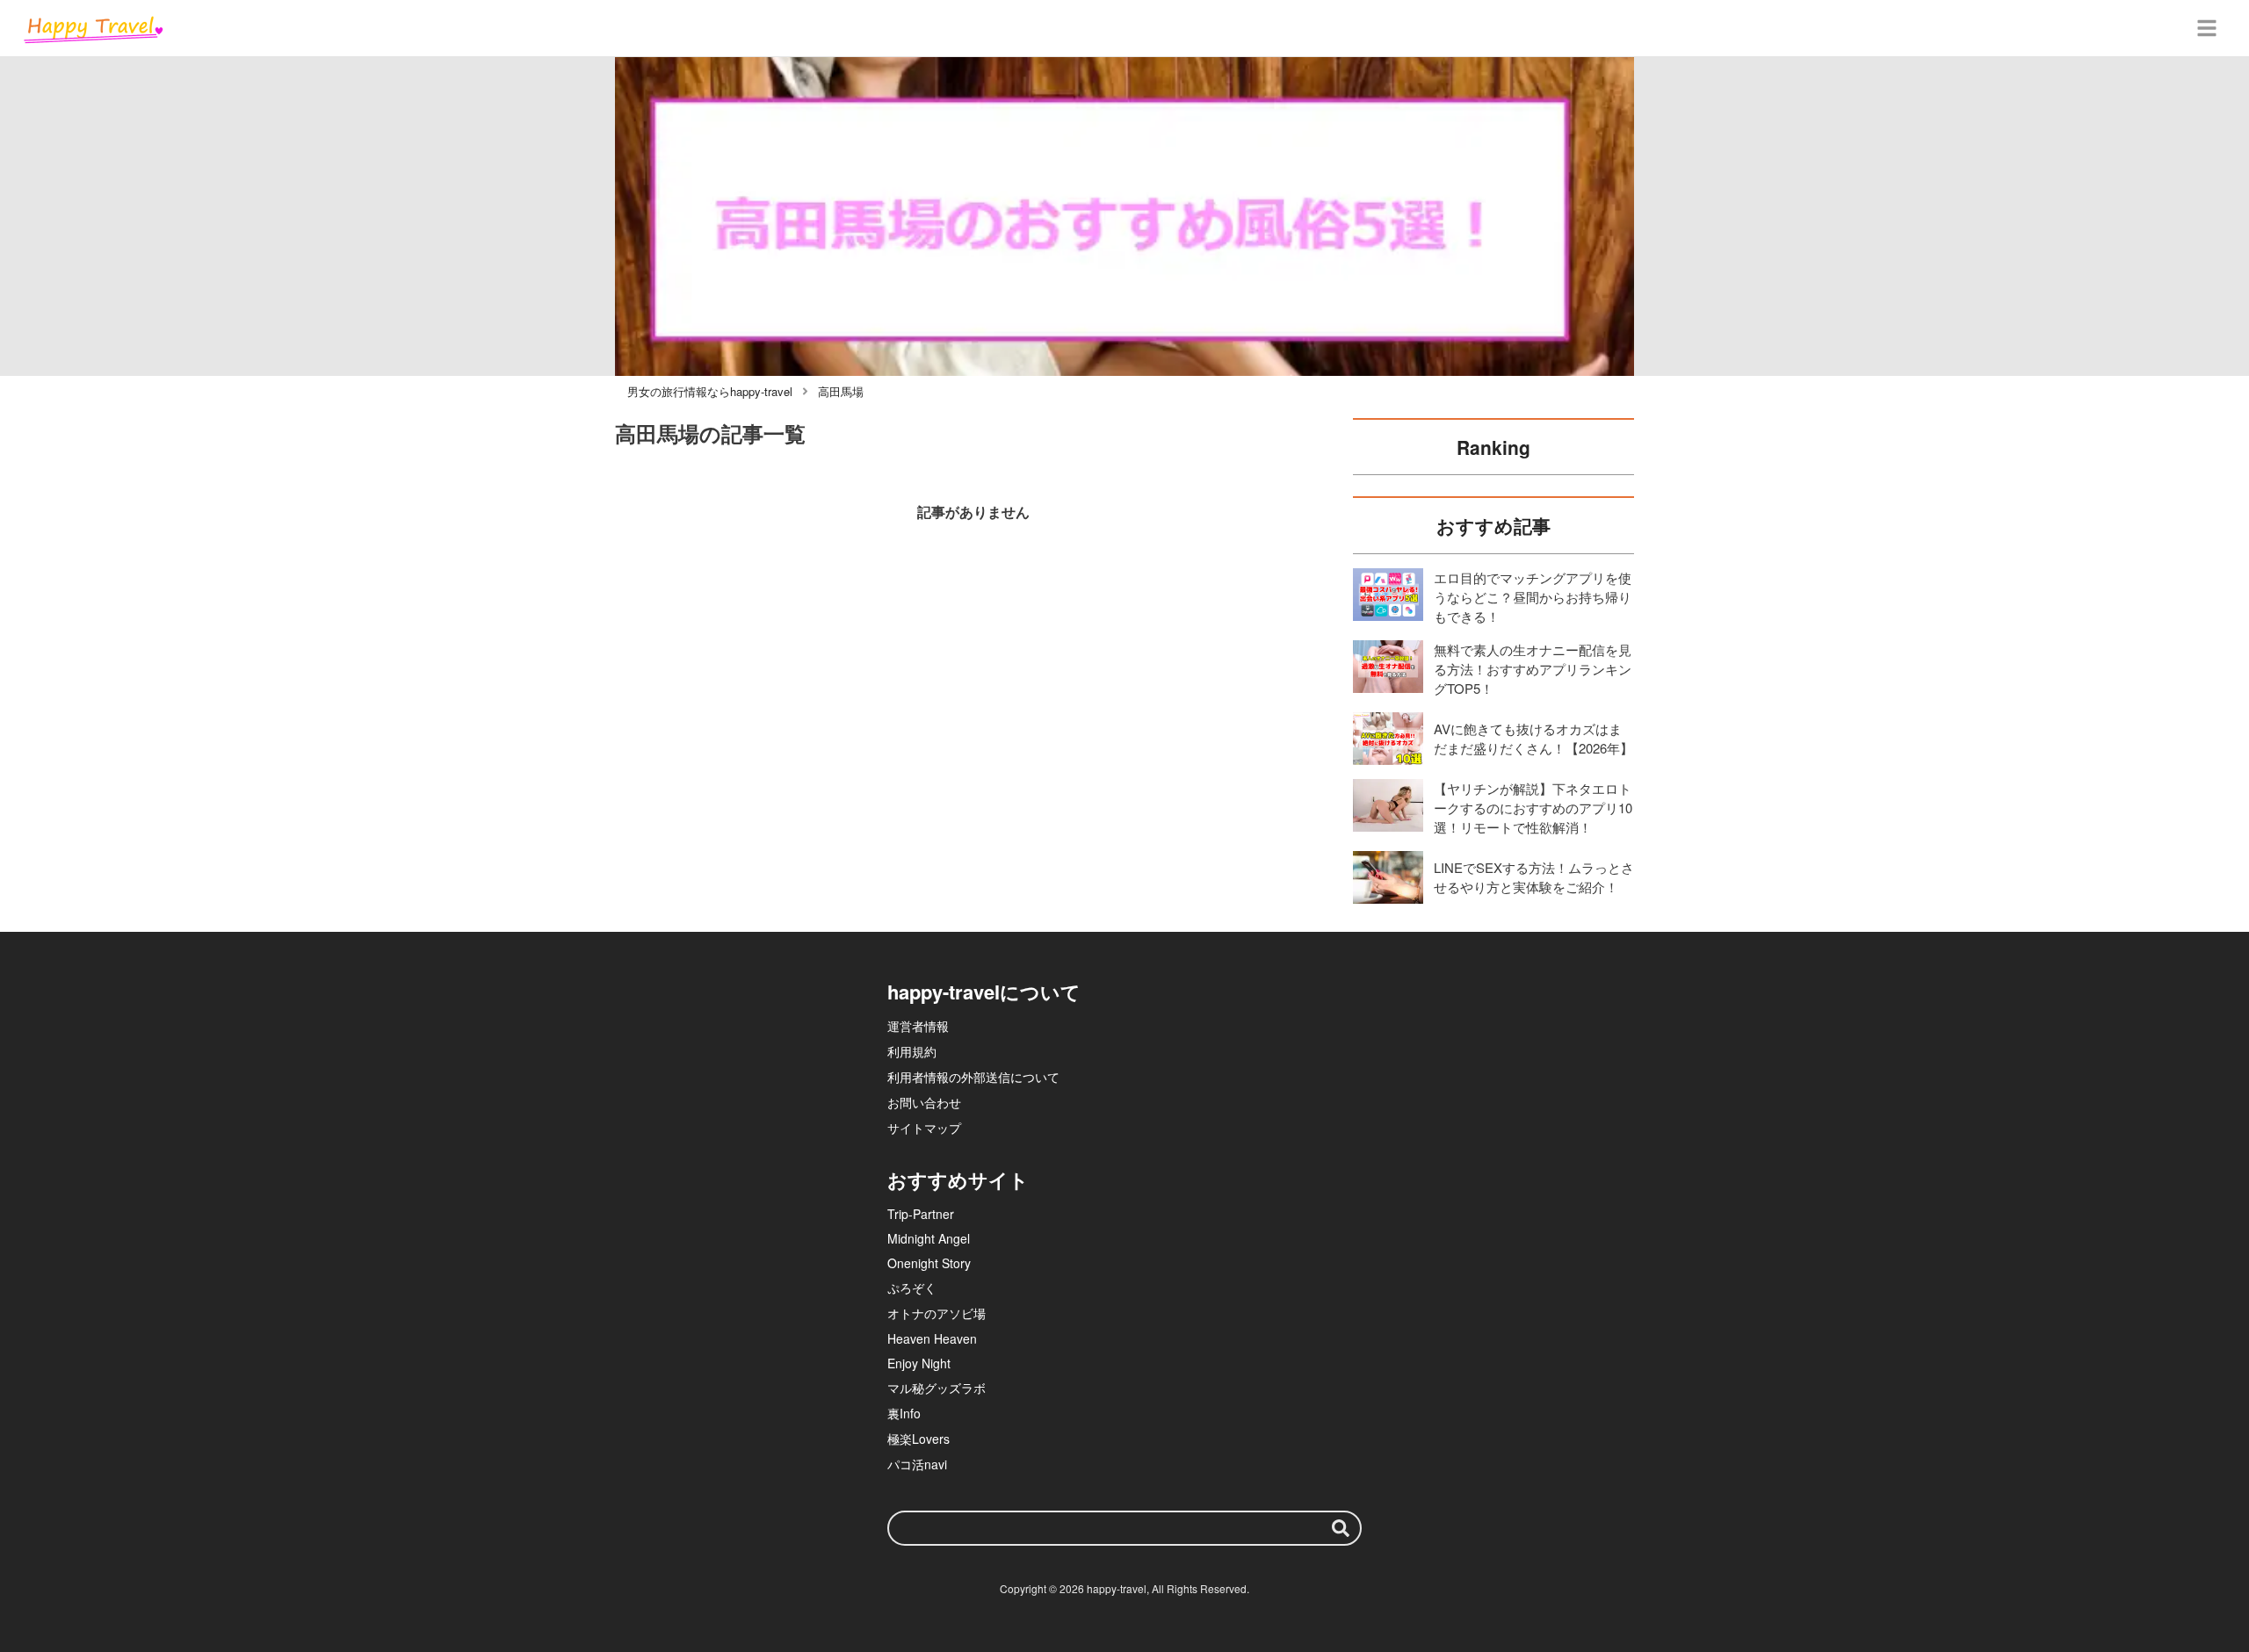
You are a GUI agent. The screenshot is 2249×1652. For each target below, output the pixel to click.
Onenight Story (929, 1263)
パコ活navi (917, 1464)
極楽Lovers (918, 1439)
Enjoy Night (919, 1363)
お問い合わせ (924, 1102)
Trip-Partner (921, 1214)
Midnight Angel (929, 1238)
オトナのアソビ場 (936, 1313)
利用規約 (912, 1051)
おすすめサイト (958, 1179)
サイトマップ (924, 1128)
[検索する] (1341, 1528)
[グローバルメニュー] (2207, 28)
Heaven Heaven (932, 1338)
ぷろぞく (912, 1288)
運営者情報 (918, 1026)
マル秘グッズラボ (936, 1388)
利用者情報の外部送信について (973, 1077)
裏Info (904, 1413)
